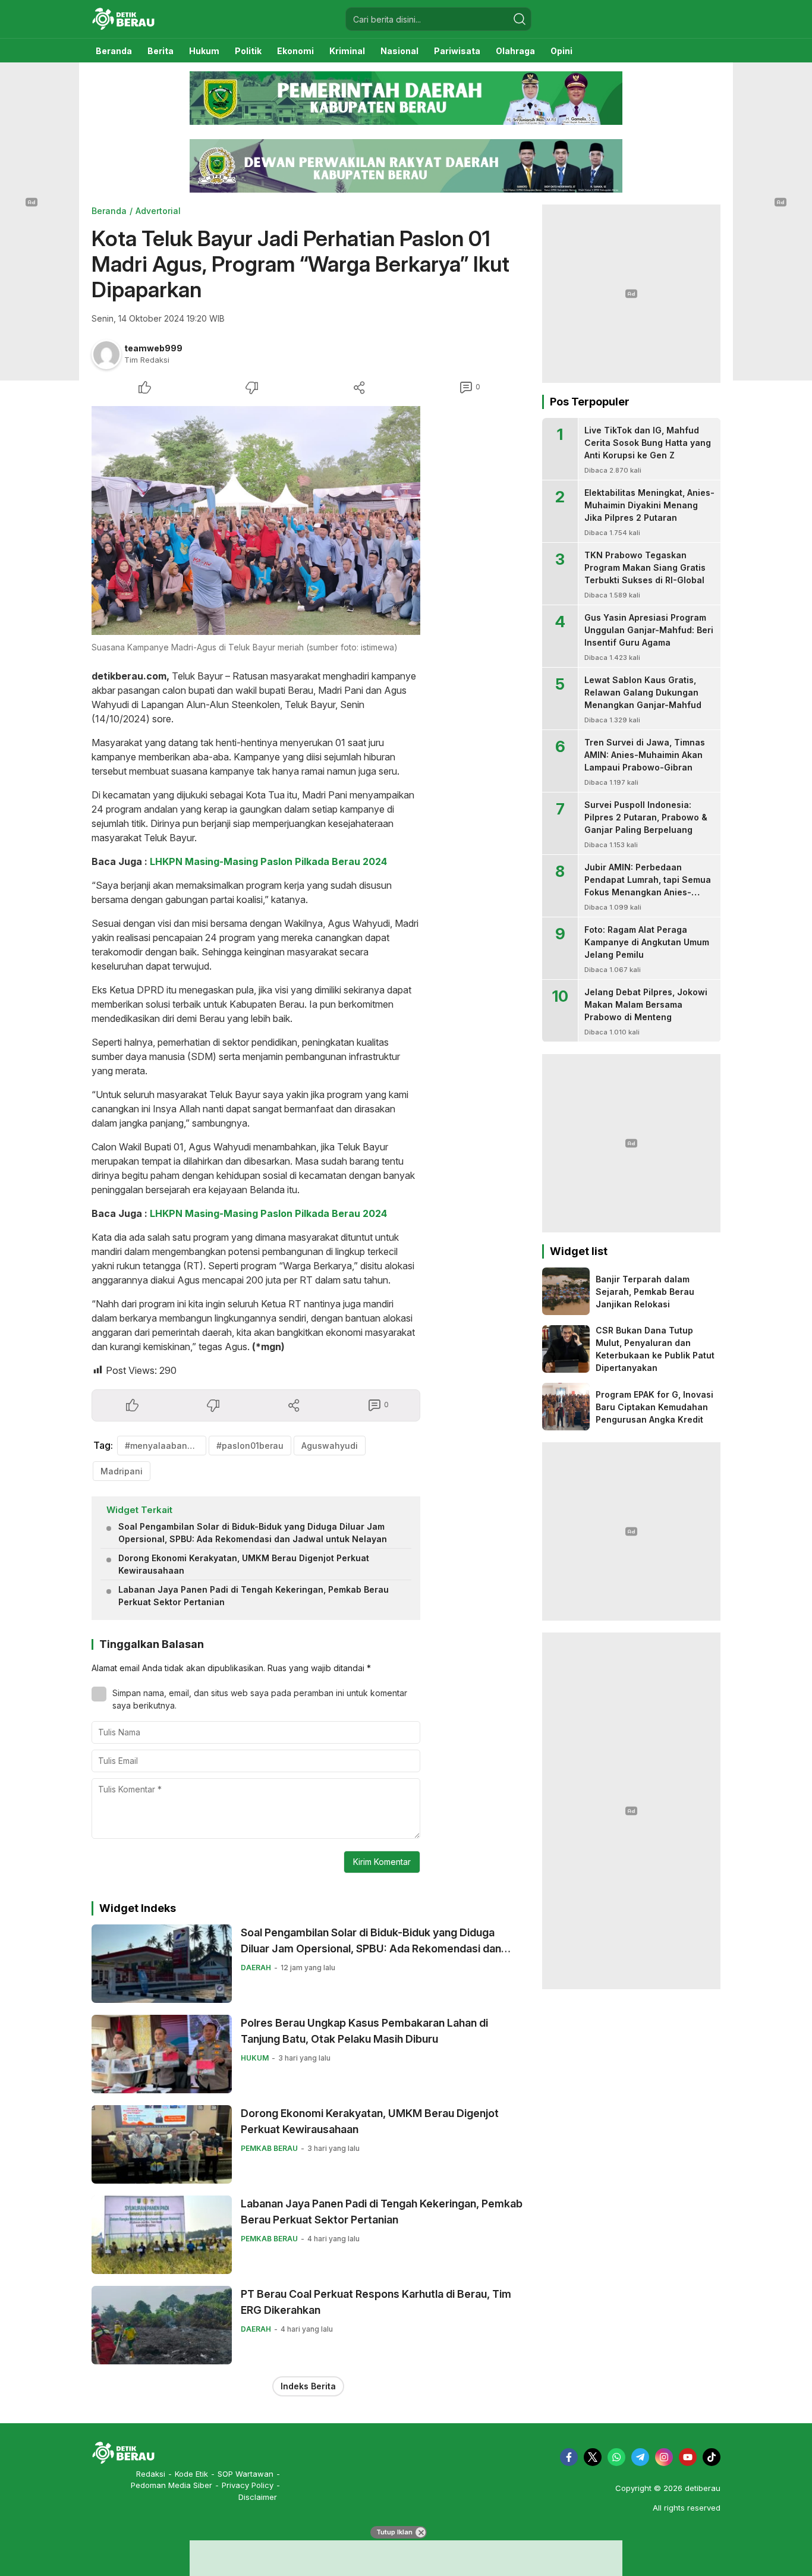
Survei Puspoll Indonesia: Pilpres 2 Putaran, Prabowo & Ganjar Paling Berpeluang (646, 817)
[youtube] (688, 2457)
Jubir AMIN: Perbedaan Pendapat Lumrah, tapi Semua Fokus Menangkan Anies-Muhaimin (648, 886)
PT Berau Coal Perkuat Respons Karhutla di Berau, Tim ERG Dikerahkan (376, 2302)
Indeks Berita (308, 2386)
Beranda (109, 211)
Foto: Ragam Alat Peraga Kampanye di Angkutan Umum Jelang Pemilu (647, 942)
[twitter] (593, 2457)
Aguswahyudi (330, 1446)
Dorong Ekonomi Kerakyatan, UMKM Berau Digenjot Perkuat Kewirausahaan (244, 1564)
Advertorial (158, 211)
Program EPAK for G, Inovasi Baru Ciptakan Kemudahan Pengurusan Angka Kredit (654, 1407)
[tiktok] (712, 2457)
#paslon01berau (250, 1446)
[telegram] (640, 2457)
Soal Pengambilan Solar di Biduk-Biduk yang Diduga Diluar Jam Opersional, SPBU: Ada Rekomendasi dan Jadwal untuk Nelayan (253, 1533)
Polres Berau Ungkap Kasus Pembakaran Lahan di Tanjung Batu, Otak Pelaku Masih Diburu (364, 2031)
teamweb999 (153, 348)
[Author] (106, 354)
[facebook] (569, 2457)
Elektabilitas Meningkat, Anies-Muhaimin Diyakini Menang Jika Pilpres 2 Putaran (649, 505)
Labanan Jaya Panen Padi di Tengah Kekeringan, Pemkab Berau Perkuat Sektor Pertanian (254, 1596)
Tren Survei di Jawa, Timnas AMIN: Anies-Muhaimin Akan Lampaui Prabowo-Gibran (645, 755)
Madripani (122, 1471)
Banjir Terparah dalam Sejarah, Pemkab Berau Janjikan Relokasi (645, 1292)
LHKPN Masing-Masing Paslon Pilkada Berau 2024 (268, 861)
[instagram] (664, 2457)
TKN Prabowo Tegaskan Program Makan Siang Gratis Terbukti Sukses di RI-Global (645, 567)
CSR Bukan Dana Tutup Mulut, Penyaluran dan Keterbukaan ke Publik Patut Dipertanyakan (655, 1349)
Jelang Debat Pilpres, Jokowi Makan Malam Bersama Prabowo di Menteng (646, 1004)
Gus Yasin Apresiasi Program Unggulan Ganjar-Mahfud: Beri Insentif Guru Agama (649, 630)
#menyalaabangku (164, 1446)
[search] (520, 19)
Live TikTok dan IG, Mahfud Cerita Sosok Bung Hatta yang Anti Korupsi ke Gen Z (648, 443)
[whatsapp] (616, 2457)
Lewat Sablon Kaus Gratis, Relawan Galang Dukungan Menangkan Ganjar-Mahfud (643, 692)
